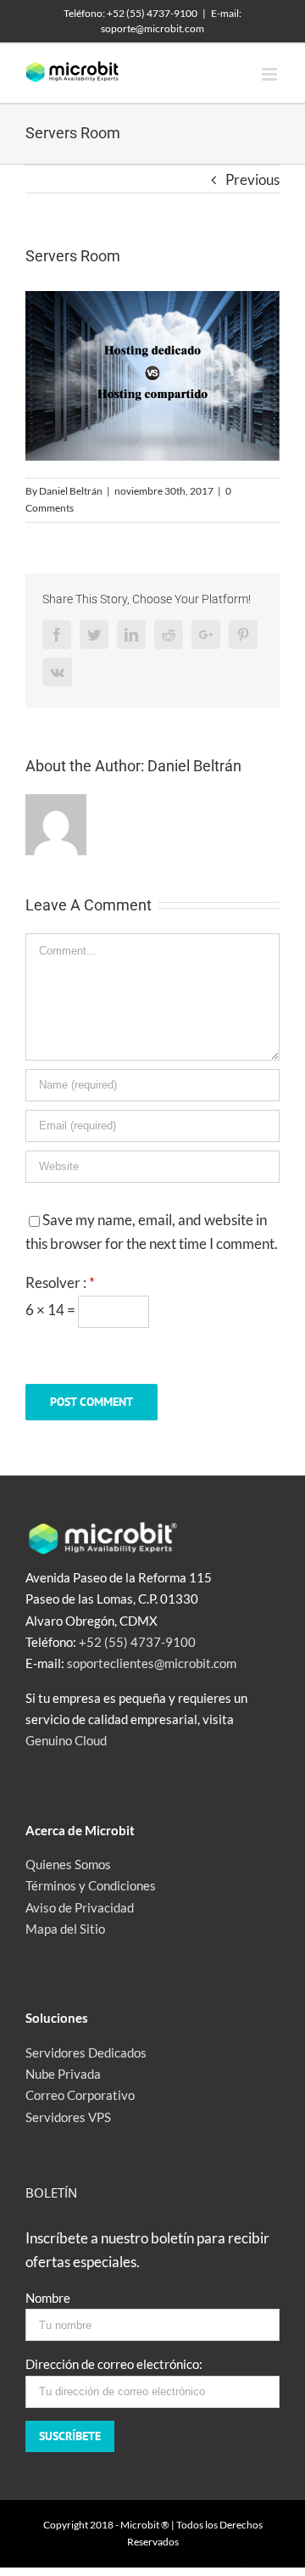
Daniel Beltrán (71, 491)
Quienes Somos (68, 1864)
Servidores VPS (68, 2117)
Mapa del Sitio (65, 1929)
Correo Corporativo (80, 2095)
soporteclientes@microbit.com (152, 1663)
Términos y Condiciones (91, 1885)
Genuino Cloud (66, 1740)
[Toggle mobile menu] (271, 74)
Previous (252, 179)
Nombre (48, 2298)
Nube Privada (63, 2074)
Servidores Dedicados (86, 2052)
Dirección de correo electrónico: (114, 2364)
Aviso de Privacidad (80, 1907)
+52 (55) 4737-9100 (137, 1642)
